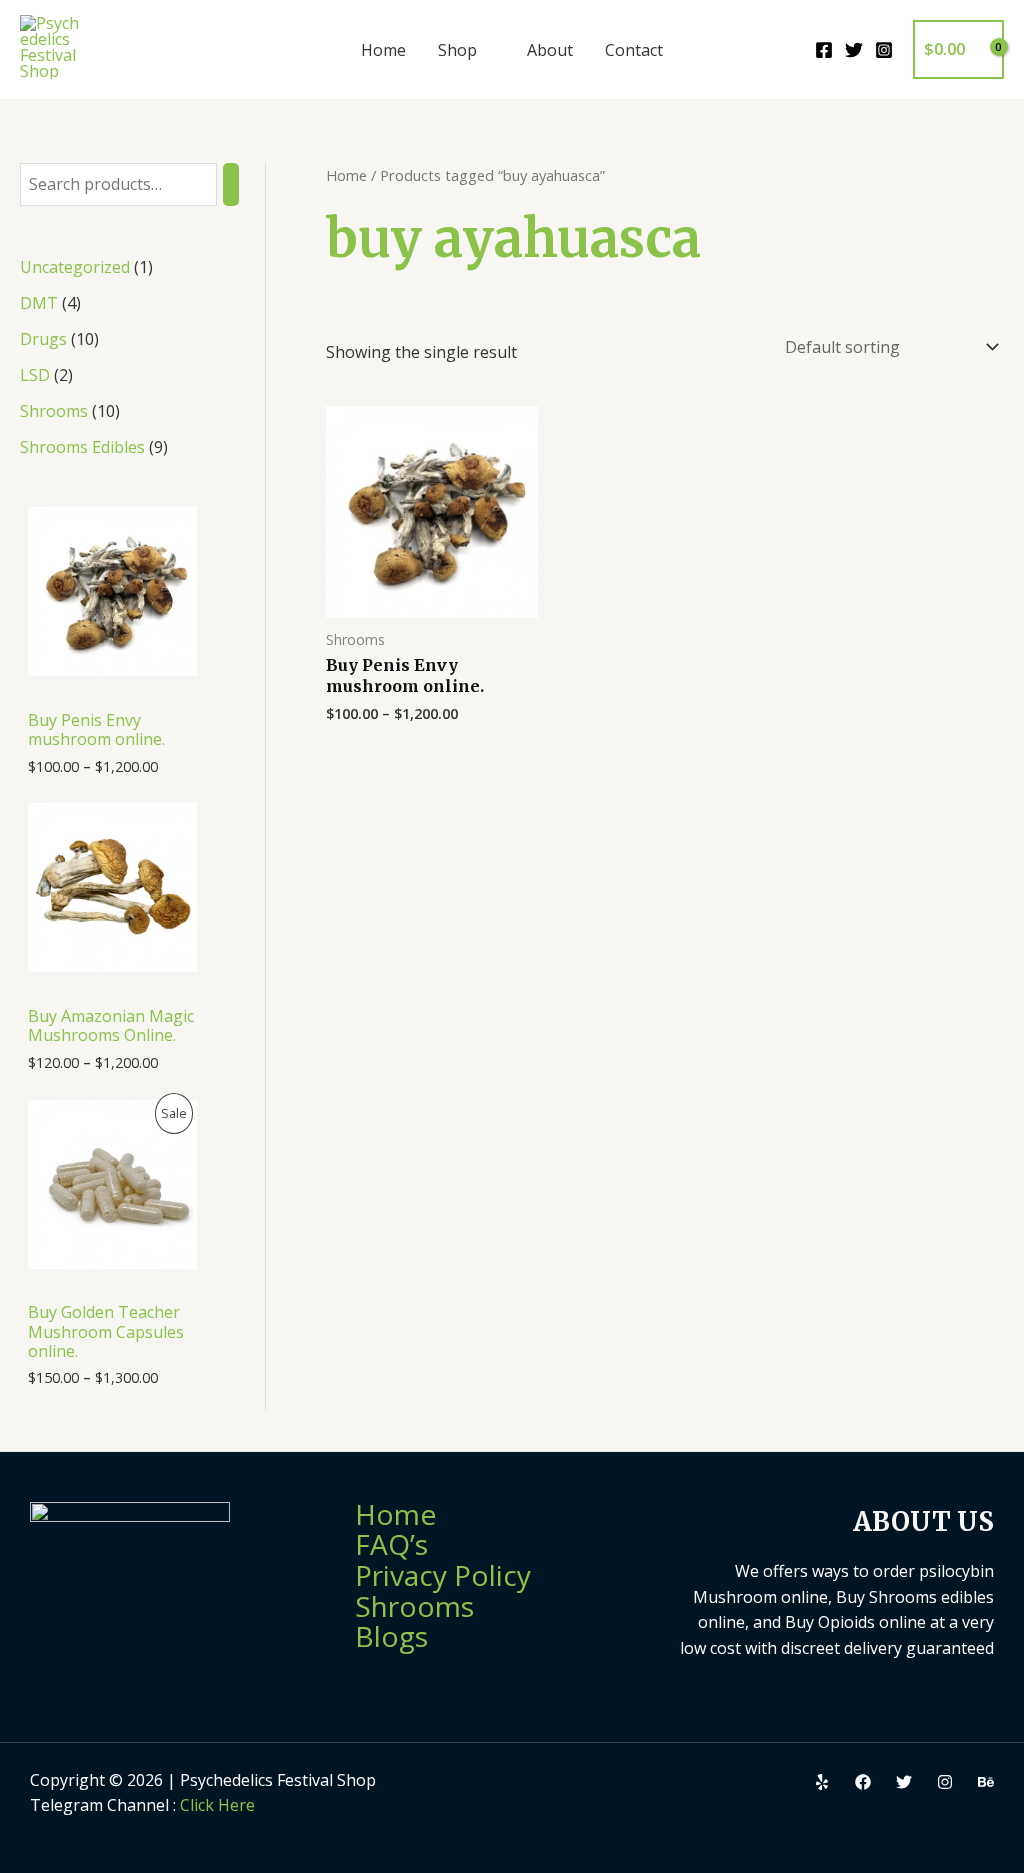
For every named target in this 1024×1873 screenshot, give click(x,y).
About (550, 50)
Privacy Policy (443, 1575)
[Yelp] (822, 1782)
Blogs (391, 1636)
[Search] (231, 184)
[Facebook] (824, 50)
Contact (634, 50)
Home (383, 50)
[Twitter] (854, 50)
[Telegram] (986, 1782)
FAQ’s (391, 1544)
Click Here (217, 1805)
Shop (457, 50)
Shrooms (414, 1606)
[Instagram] (884, 50)
